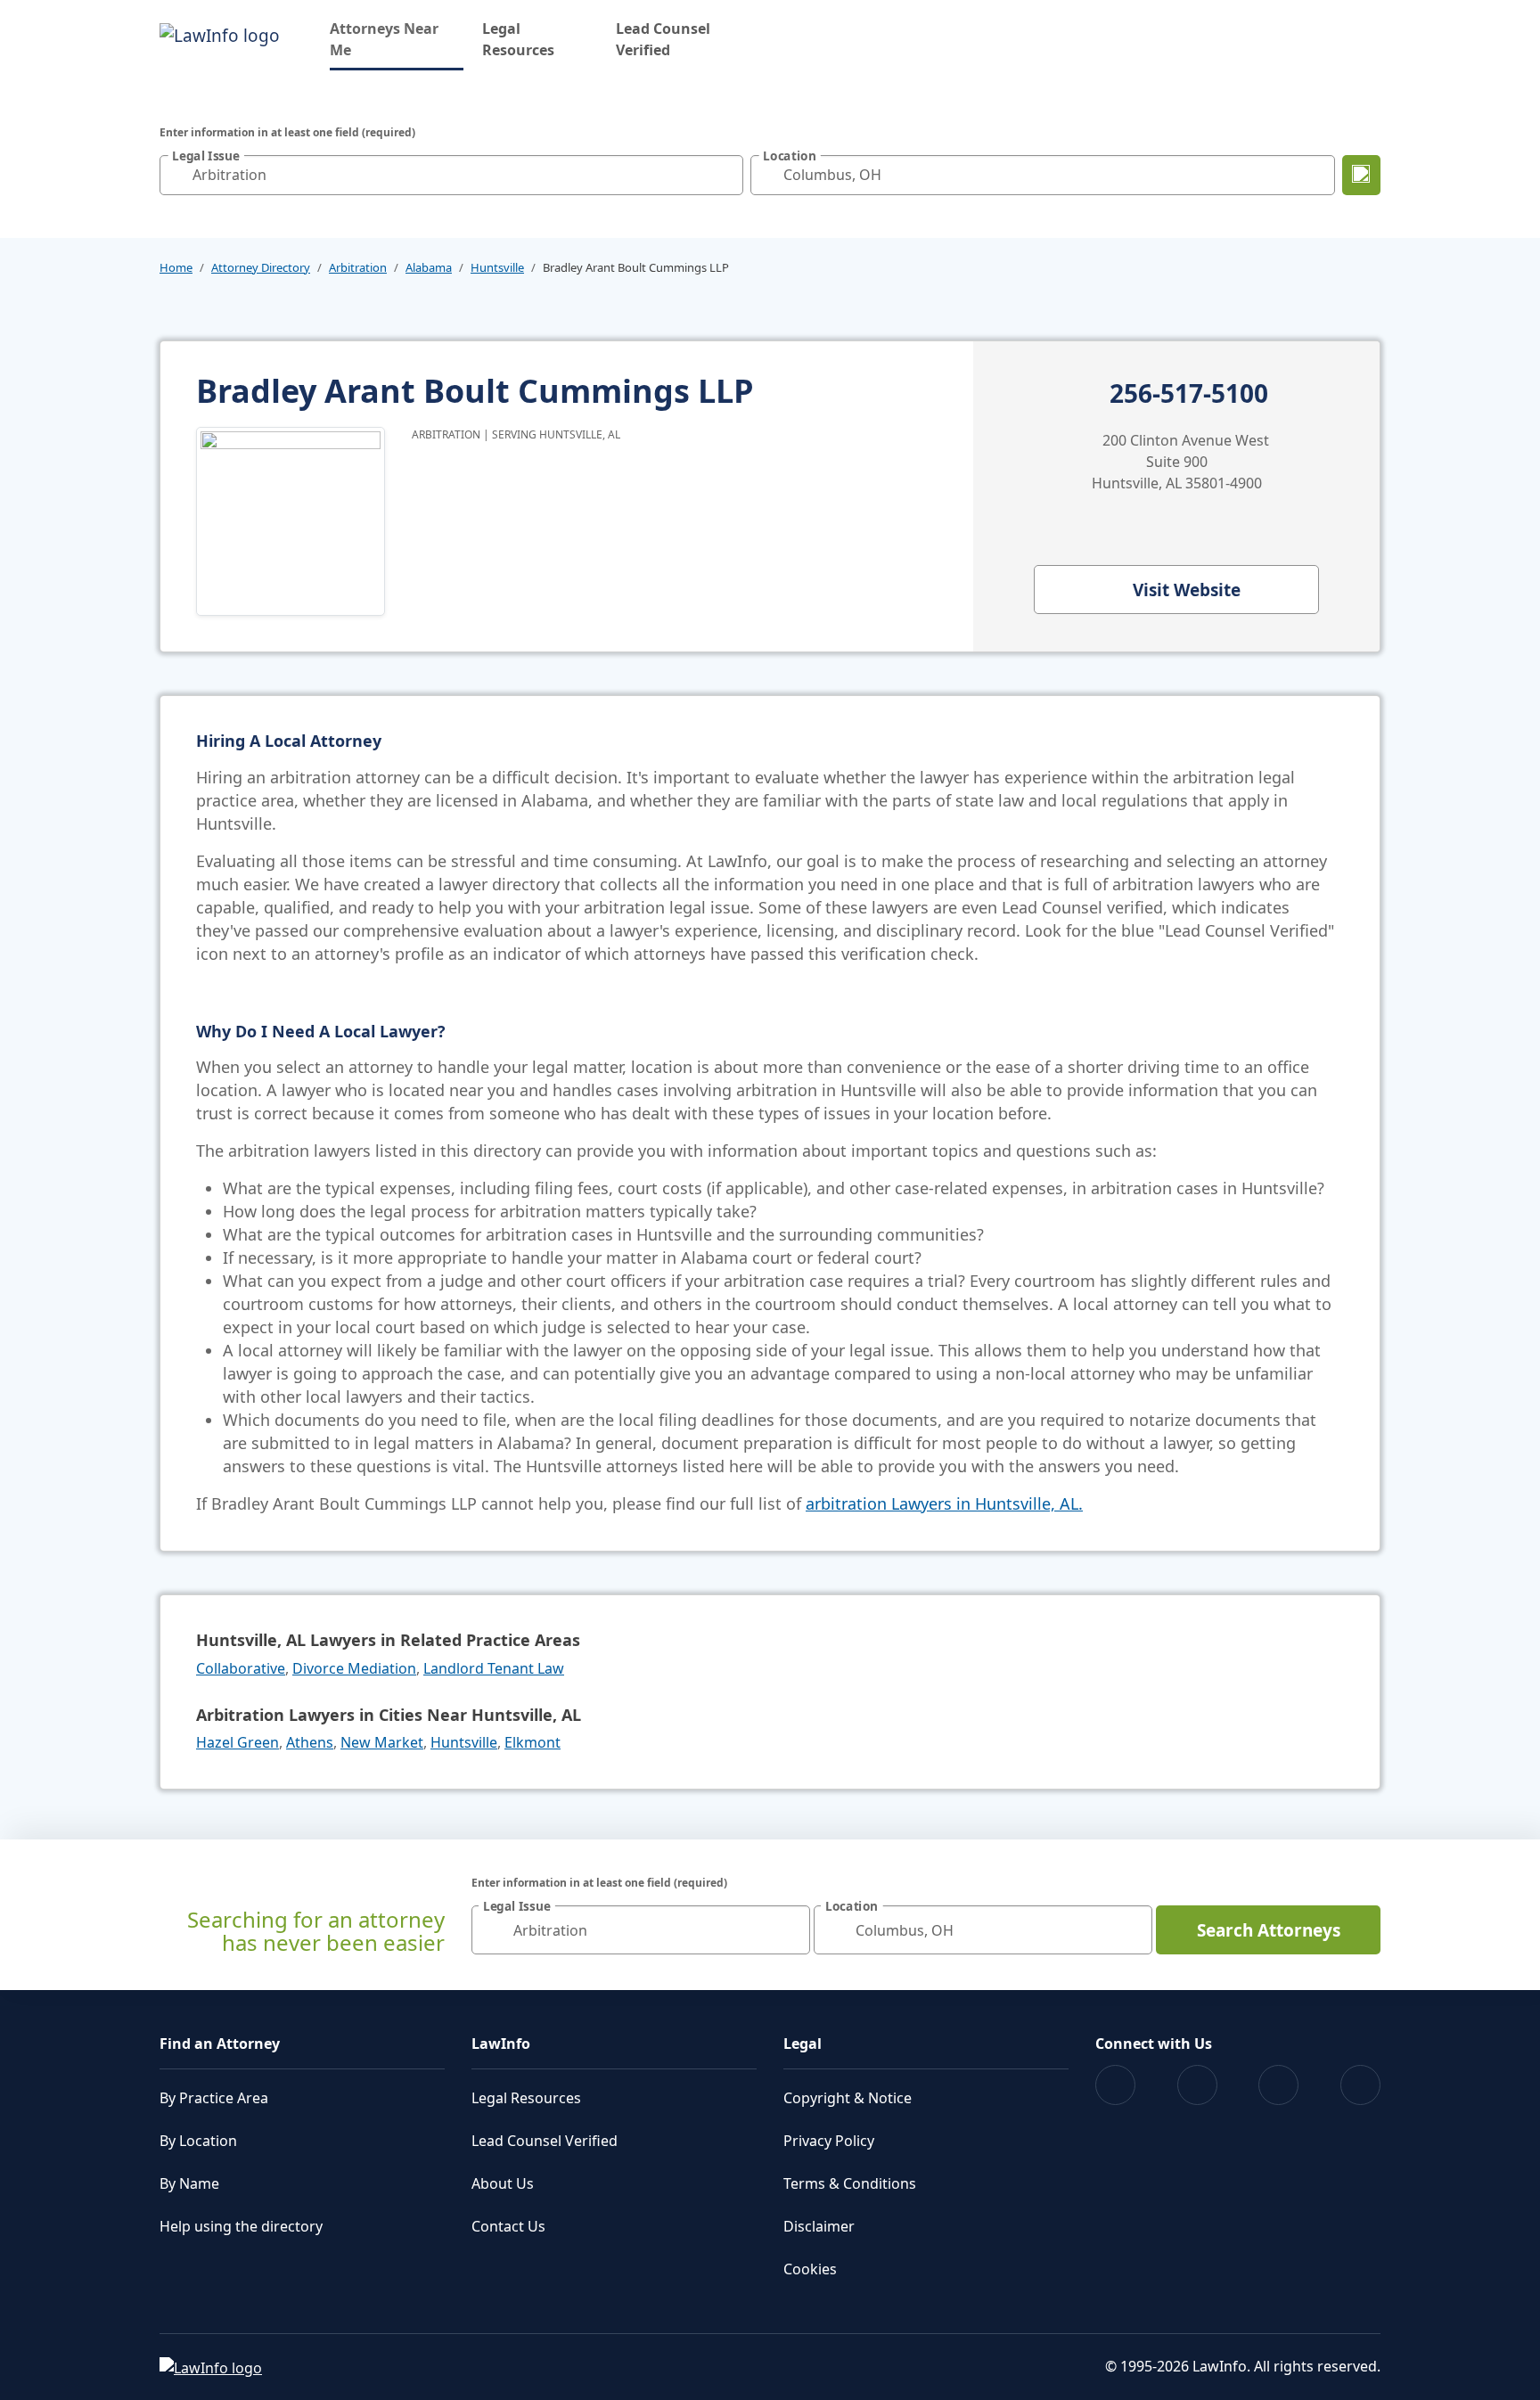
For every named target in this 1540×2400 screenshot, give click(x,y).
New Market (382, 1742)
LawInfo (501, 2044)
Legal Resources (518, 39)
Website (1187, 590)
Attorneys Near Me (397, 39)
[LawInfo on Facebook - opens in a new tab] (1115, 2085)
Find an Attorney (220, 2044)
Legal (803, 2044)
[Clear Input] (725, 175)
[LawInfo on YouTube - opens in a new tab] (1278, 2085)
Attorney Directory (261, 267)
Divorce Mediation (354, 1668)
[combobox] (451, 175)
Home (176, 267)
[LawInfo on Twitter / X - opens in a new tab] (1197, 2085)
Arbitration (358, 267)
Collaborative (241, 1668)
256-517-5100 (1189, 394)
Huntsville (497, 267)
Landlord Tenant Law (494, 1668)
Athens (310, 1742)
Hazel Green (238, 1742)
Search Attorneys (1269, 1930)
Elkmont (532, 1742)
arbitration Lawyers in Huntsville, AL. (944, 1503)
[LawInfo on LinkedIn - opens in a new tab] (1360, 2085)
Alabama (429, 267)
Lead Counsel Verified (663, 39)
